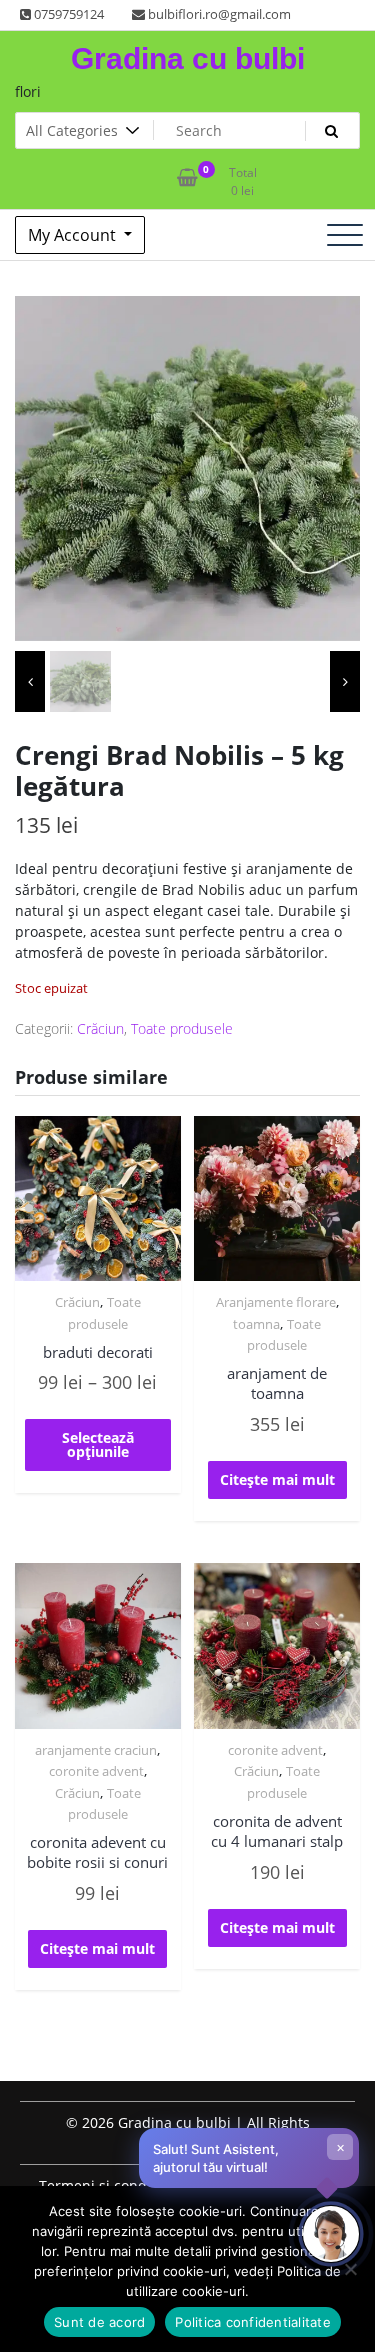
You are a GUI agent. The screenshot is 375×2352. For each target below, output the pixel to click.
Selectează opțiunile (98, 1444)
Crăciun (100, 1028)
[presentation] (30, 681)
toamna (256, 1324)
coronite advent (96, 1771)
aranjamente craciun (96, 1750)
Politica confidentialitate (253, 2322)
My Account (74, 235)
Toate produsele (182, 1028)
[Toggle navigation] (345, 235)
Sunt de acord (99, 2322)
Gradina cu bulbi (188, 58)
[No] (350, 2269)
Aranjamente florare (276, 1302)
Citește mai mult (277, 1479)
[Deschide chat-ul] (331, 2234)
